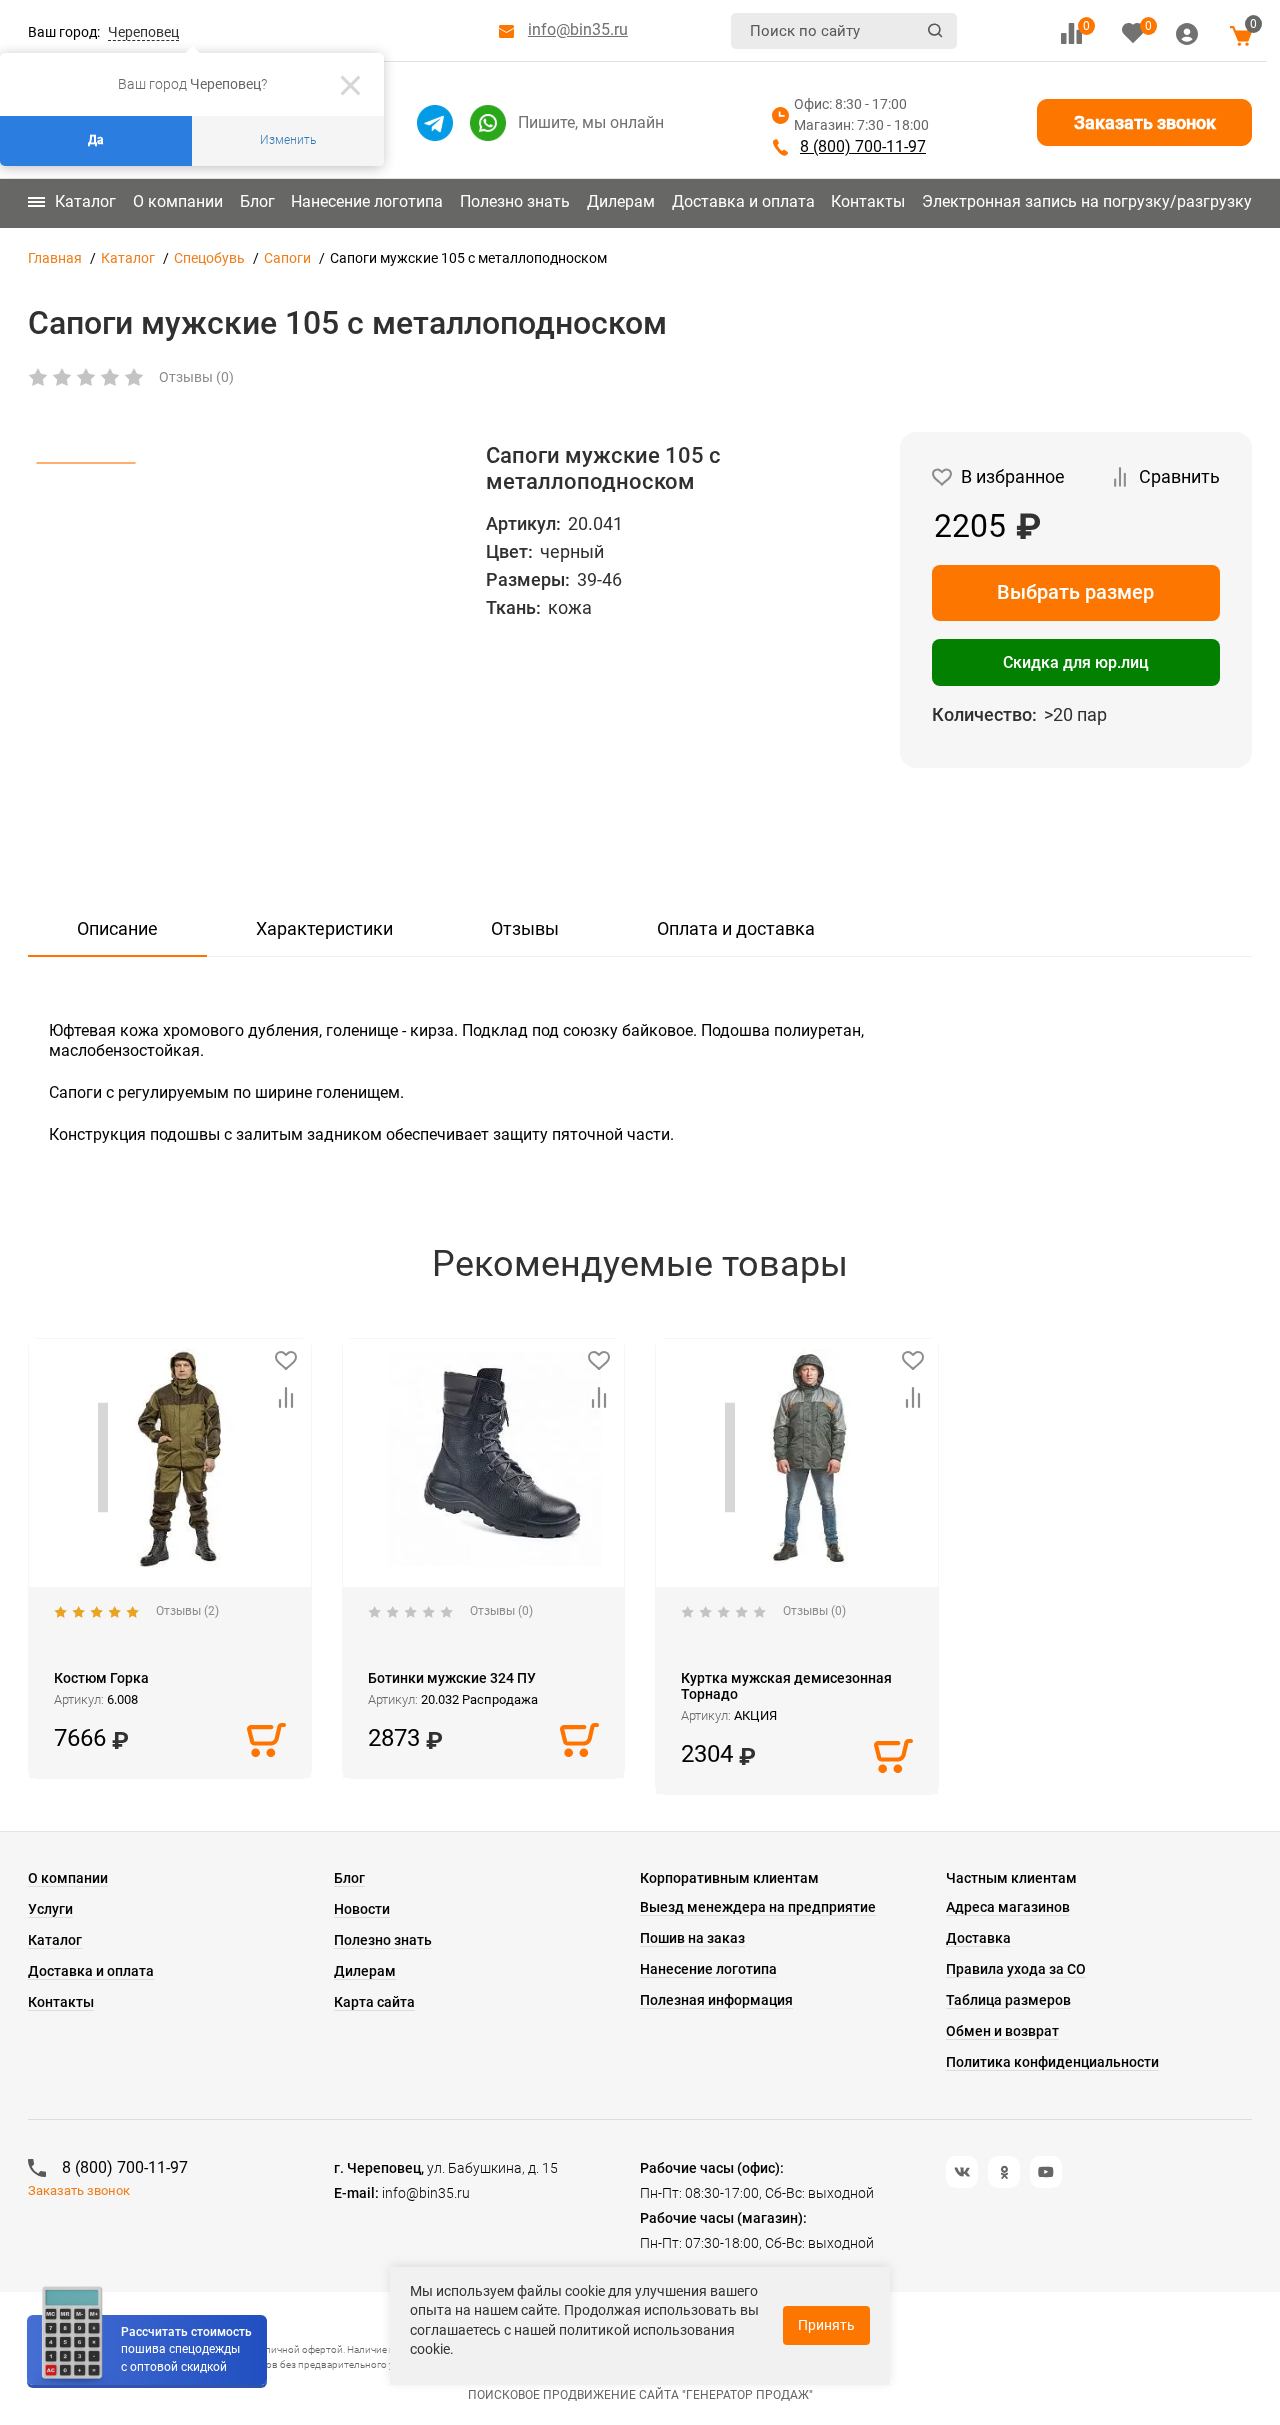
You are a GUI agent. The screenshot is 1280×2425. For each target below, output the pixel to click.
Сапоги (287, 258)
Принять (826, 2325)
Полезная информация (716, 2000)
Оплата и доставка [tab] (736, 928)
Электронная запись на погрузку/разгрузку (1087, 201)
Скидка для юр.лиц (1076, 662)
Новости (362, 1909)
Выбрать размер (1075, 592)
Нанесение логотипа (367, 201)
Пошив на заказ (692, 1938)
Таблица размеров (1008, 2000)
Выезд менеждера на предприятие (758, 1907)
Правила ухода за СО (1016, 1969)
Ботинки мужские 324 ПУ (452, 1678)
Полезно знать (515, 201)
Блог (257, 201)
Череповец (143, 32)
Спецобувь (209, 258)
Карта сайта (374, 2002)
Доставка (978, 1938)
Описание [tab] (117, 928)
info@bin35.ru (578, 29)
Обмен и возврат (1002, 2031)
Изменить (288, 140)
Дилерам (621, 201)
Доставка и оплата (743, 201)
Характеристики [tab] (324, 928)
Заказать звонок (1145, 122)
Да (96, 140)
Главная (55, 258)
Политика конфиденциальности (1052, 2062)
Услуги (50, 1909)
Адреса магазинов (1008, 1907)
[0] (1071, 33)
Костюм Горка (101, 1678)
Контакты (868, 201)
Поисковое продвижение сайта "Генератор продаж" (640, 2395)
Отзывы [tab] (525, 928)
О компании (178, 201)
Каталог (85, 201)
